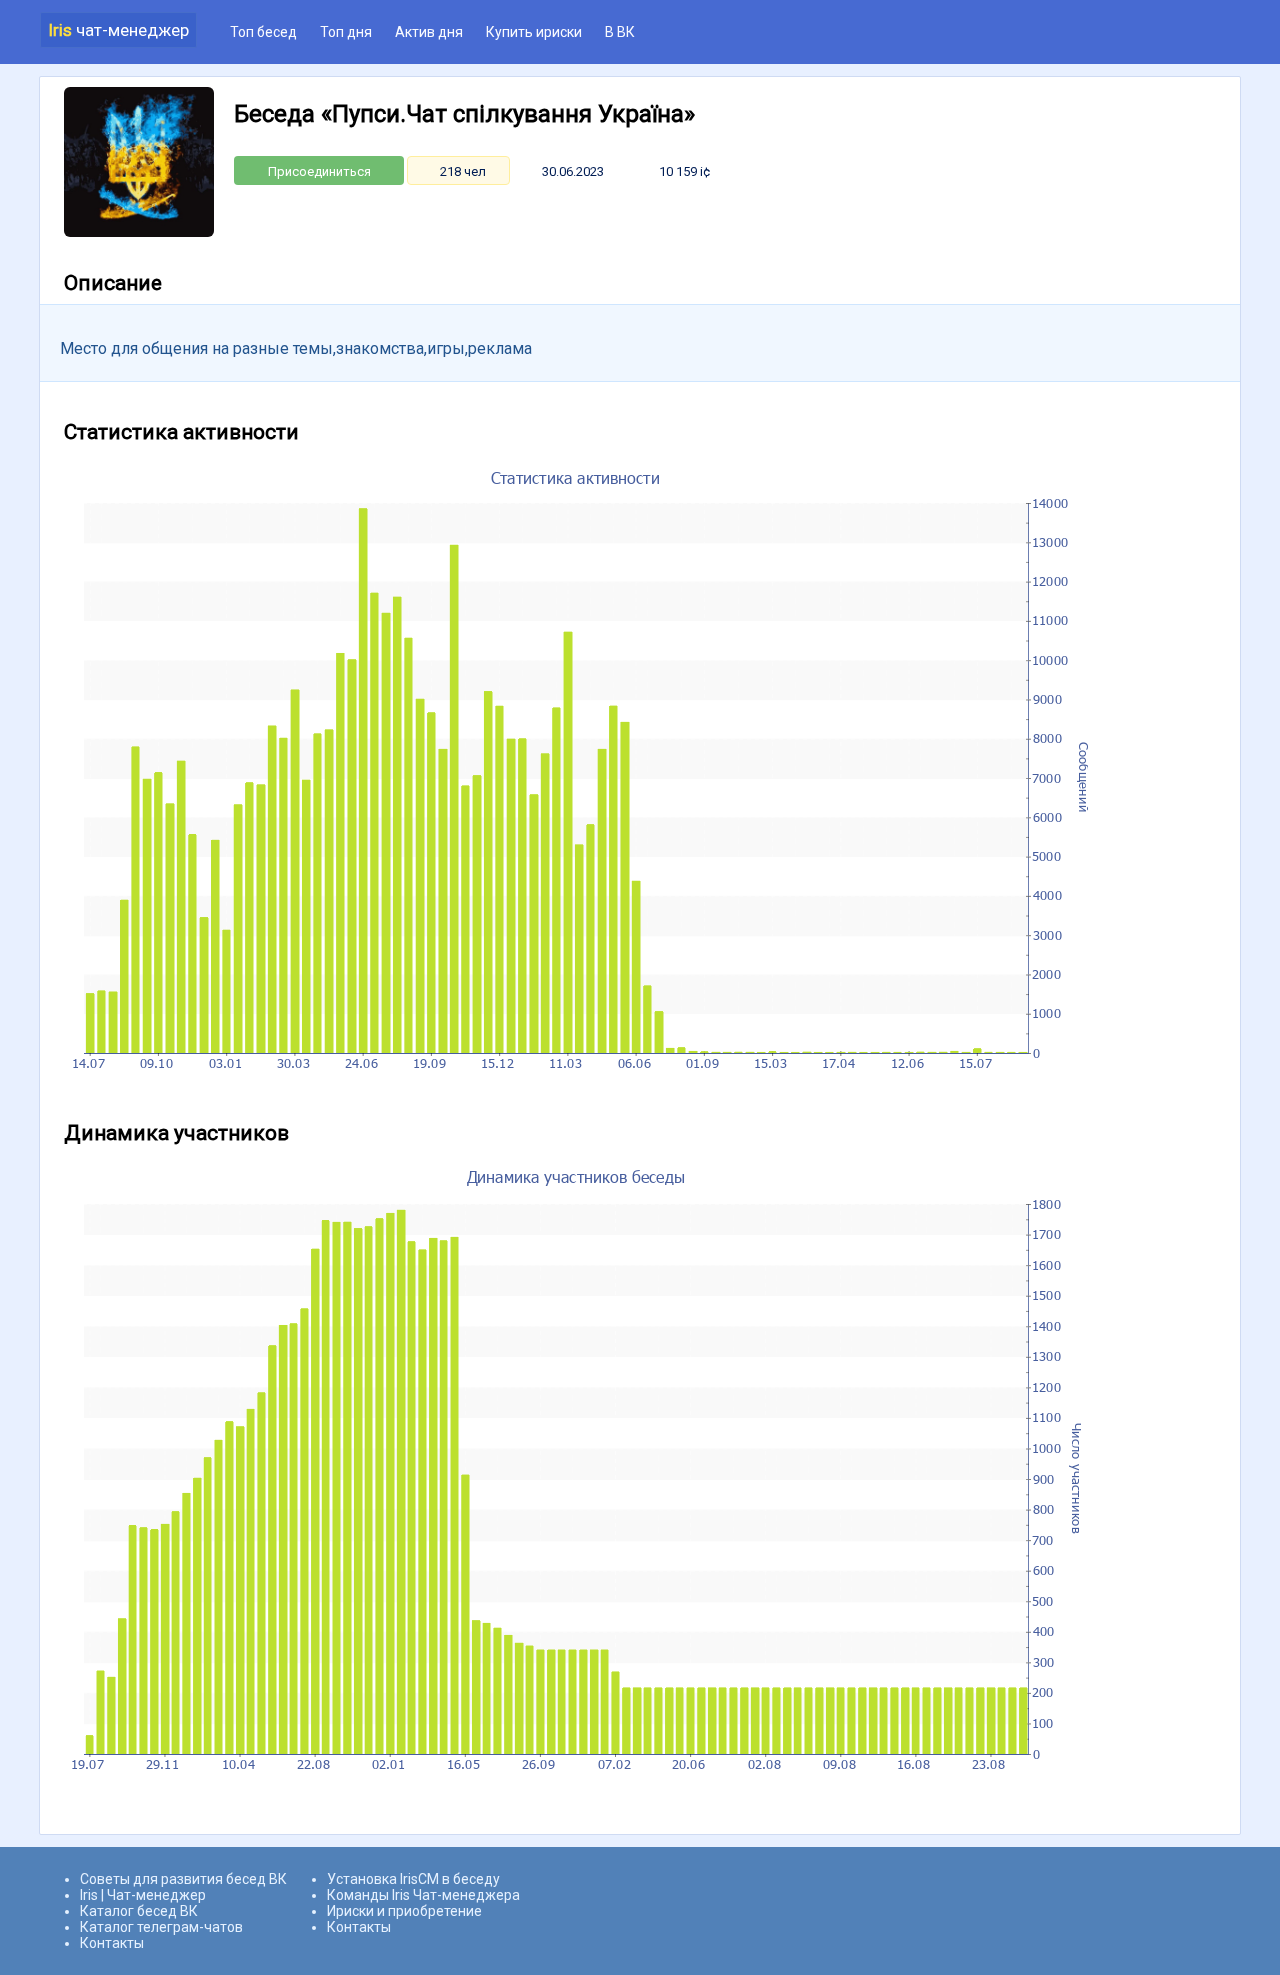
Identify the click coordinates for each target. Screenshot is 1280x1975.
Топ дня (346, 32)
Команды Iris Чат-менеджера (423, 1895)
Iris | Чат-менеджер (143, 1895)
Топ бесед (263, 32)
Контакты (112, 1943)
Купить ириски (534, 32)
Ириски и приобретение (404, 1911)
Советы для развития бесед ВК (183, 1879)
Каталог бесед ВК (139, 1911)
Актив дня (429, 32)
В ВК (620, 32)
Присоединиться (319, 171)
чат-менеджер (118, 30)
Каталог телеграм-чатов (161, 1927)
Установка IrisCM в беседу (413, 1879)
